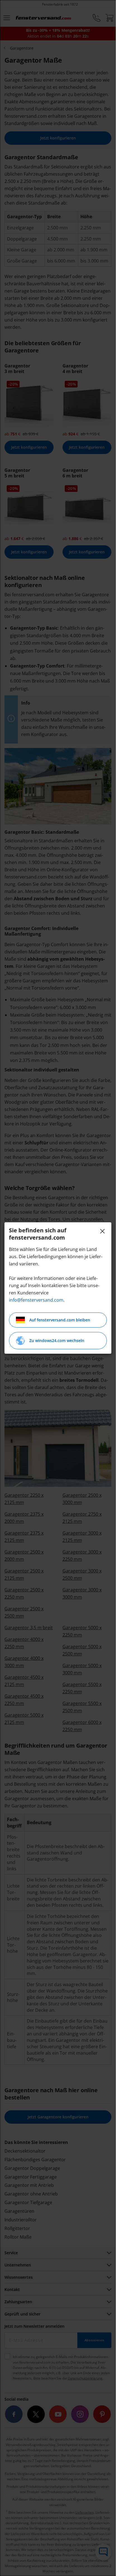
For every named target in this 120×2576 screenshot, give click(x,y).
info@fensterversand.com (36, 1300)
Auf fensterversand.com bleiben (60, 1320)
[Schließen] (102, 1231)
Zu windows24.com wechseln (57, 1340)
